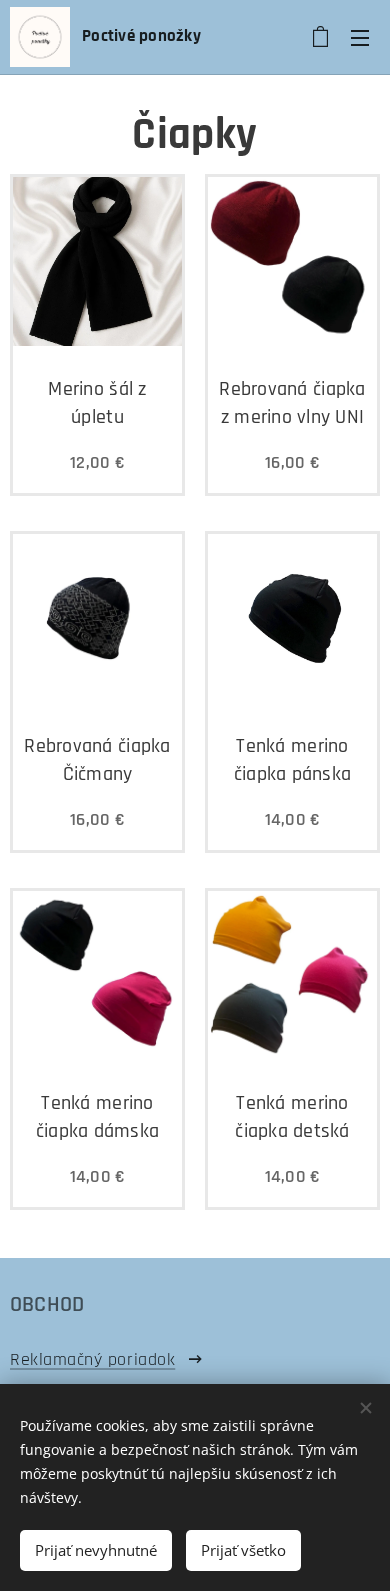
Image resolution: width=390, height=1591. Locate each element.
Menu (360, 37)
